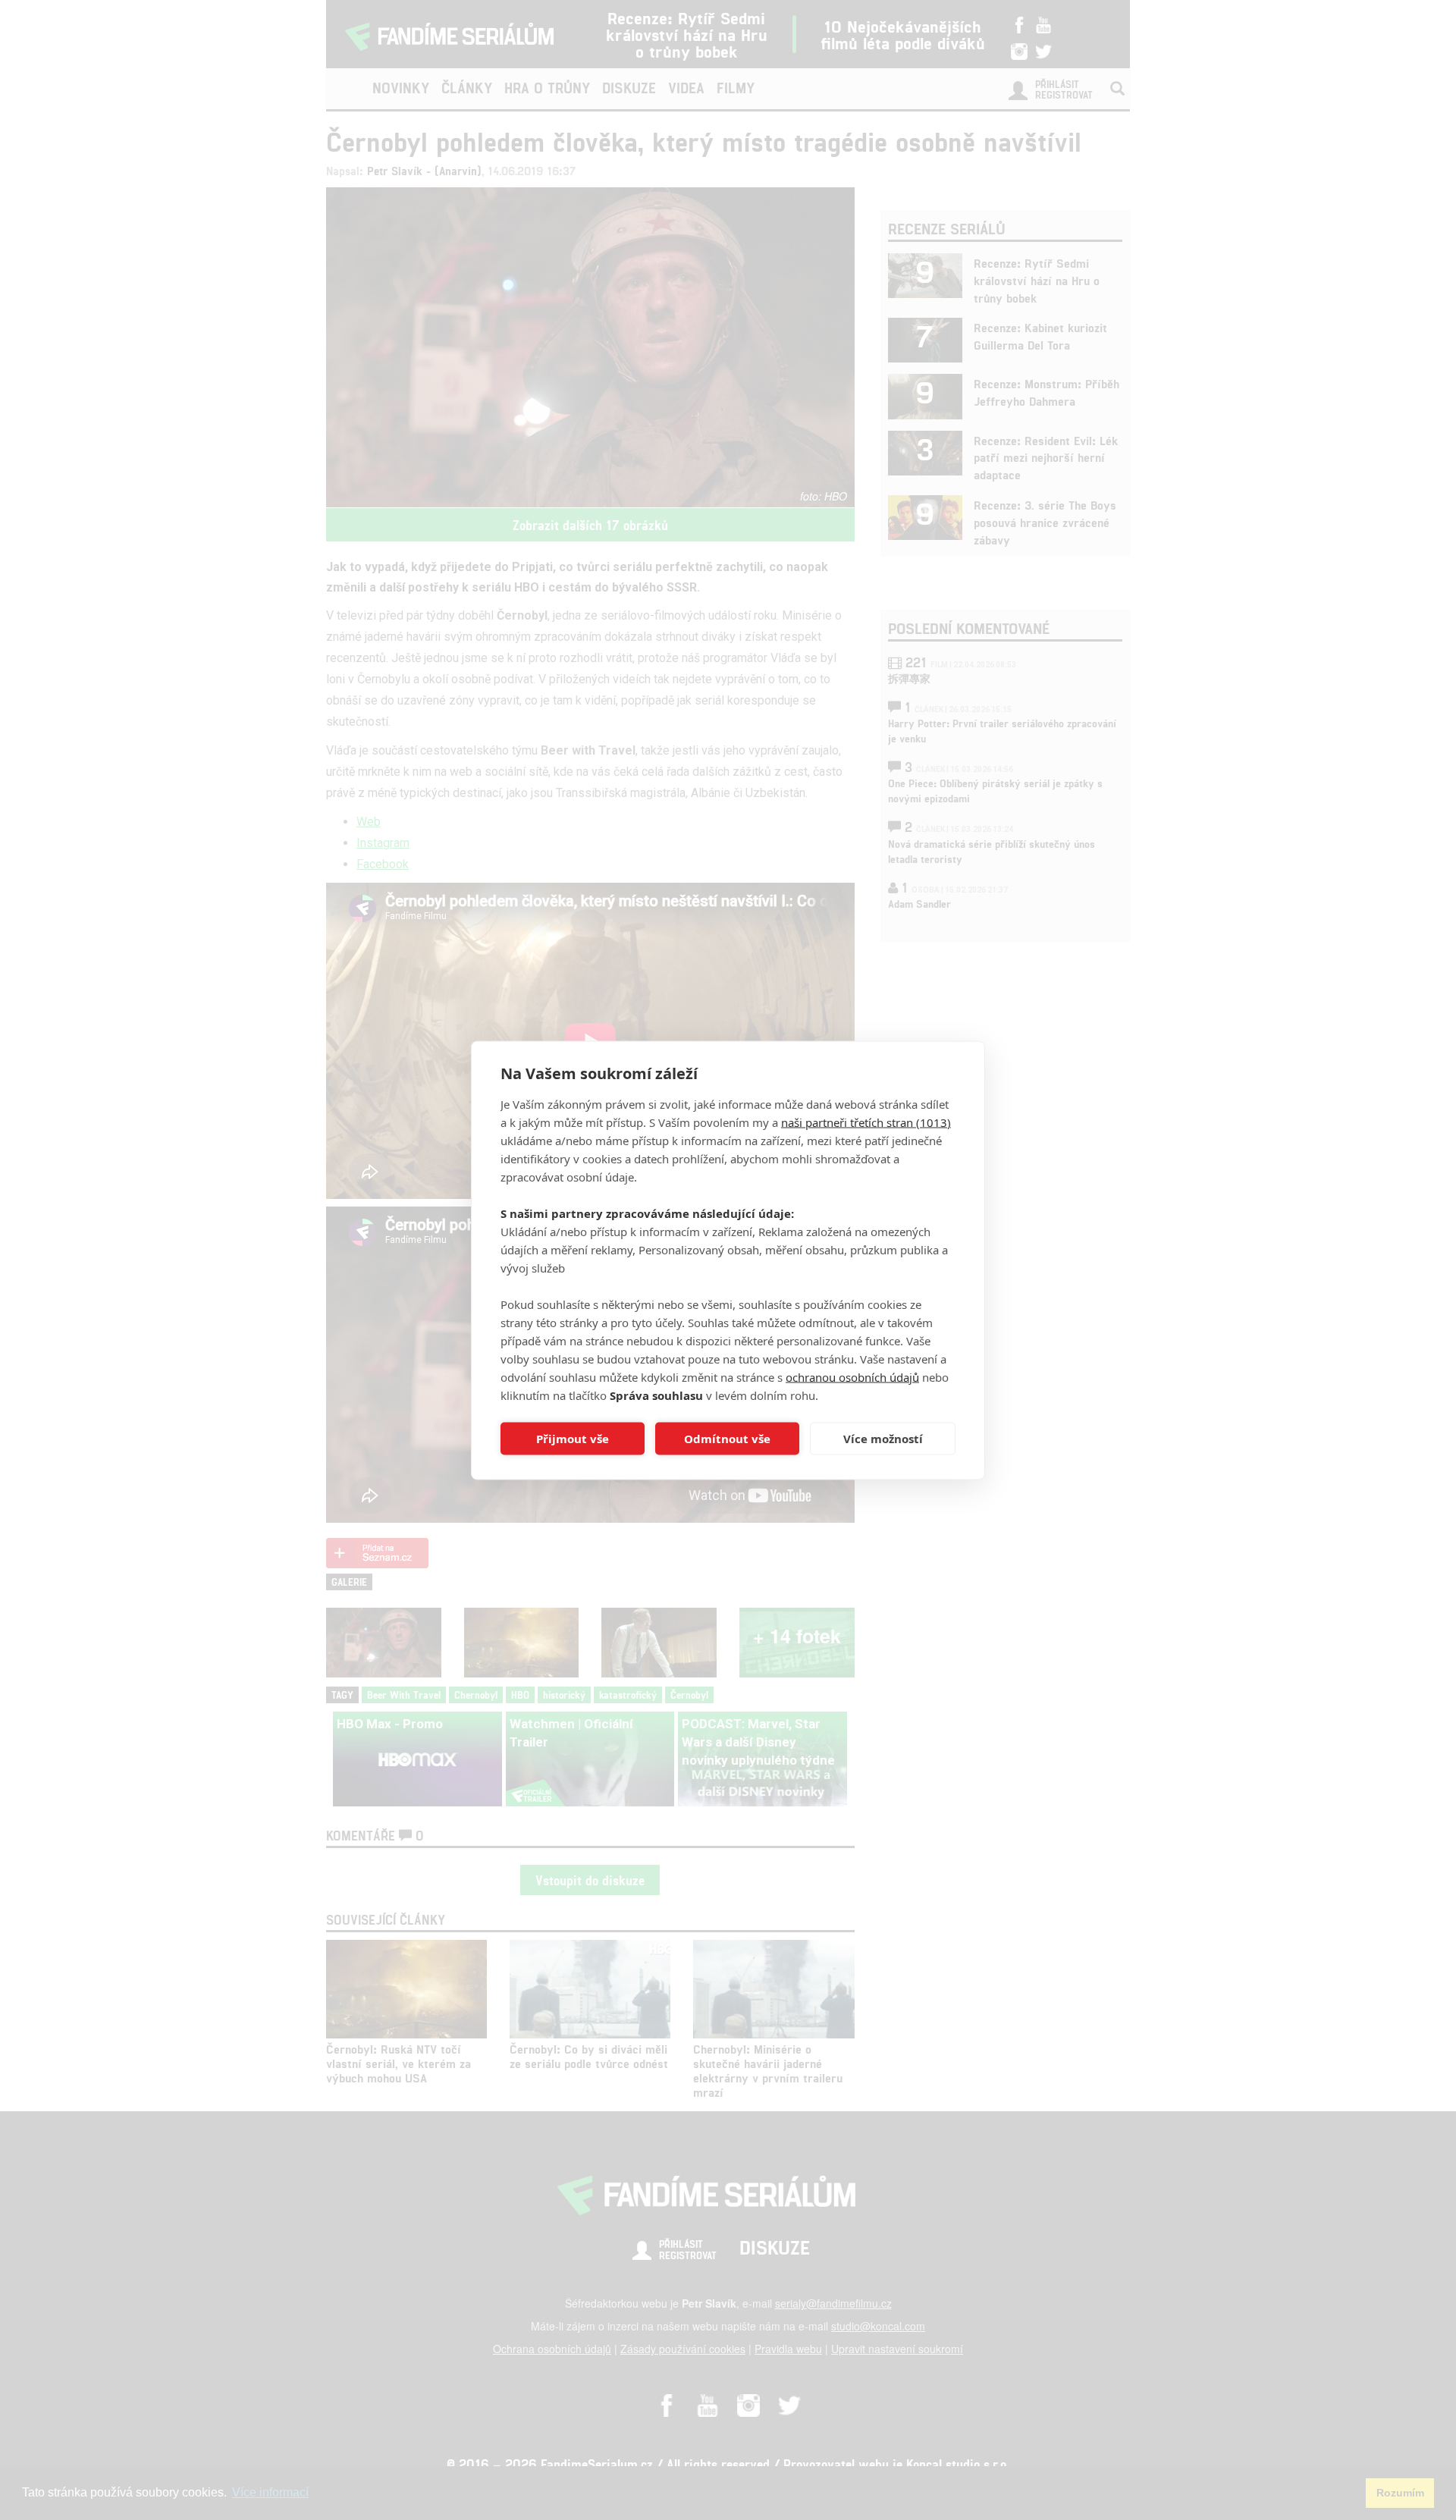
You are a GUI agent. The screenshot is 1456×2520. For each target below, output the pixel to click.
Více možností (883, 1439)
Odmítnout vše (727, 1439)
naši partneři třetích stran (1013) (866, 1122)
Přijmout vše (573, 1439)
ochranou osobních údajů (852, 1376)
